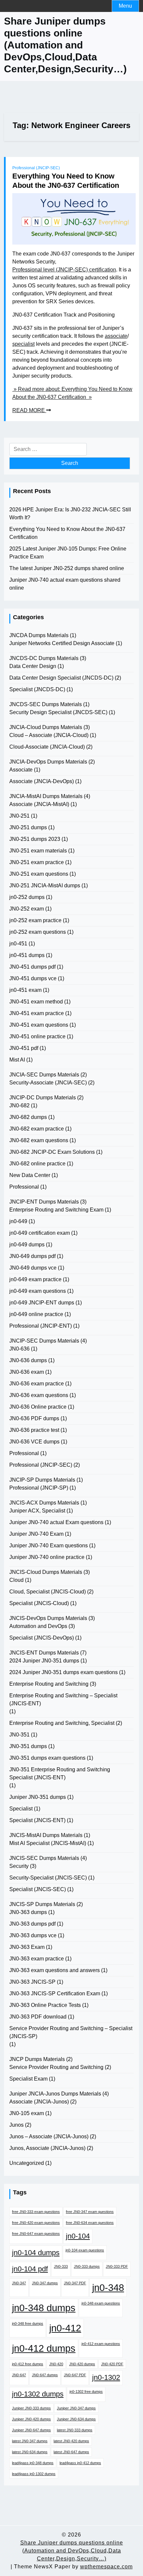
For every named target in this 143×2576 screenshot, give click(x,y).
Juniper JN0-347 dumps (76, 2408)
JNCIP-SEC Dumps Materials (44, 1341)
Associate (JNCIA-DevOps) (42, 781)
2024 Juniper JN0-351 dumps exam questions (64, 1672)
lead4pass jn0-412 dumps (80, 2463)
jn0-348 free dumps (28, 2323)
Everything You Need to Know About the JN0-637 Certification (66, 181)
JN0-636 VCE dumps (34, 1442)
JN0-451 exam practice (37, 1013)
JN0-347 (19, 2283)
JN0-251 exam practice (37, 862)
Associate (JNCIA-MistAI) (39, 804)
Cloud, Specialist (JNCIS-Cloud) (48, 1592)
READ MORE (29, 410)
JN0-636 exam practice (37, 1384)
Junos (16, 2125)
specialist (23, 344)
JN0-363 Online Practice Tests (45, 2005)
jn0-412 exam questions (101, 2344)
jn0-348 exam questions (101, 2303)
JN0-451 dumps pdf (32, 967)
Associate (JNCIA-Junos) (39, 2102)
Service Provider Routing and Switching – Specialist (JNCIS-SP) (71, 2032)
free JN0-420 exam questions (36, 2223)
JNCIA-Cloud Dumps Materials (46, 727)
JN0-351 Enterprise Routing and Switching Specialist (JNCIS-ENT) (60, 1773)
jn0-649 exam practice (35, 1279)
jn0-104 (78, 2236)
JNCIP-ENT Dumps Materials (44, 1202)
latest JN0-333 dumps (75, 2430)
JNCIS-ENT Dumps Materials (44, 1653)
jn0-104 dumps (36, 2253)
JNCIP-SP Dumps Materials (42, 1480)
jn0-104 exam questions (85, 2250)
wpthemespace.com (106, 2567)
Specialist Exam (28, 2079)
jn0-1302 (106, 2377)
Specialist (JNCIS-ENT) (37, 1820)
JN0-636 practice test (34, 1430)
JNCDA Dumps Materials (39, 635)
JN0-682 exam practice (37, 1129)
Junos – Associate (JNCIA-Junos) (49, 2136)
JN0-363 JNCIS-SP (32, 1982)
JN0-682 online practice (37, 1164)
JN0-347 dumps (45, 2283)
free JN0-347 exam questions (90, 2212)
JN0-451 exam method (36, 1002)
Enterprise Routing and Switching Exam (56, 1210)
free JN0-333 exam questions (36, 2212)
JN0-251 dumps (28, 827)
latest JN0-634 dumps (30, 2452)
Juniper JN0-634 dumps (76, 2419)
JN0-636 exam (27, 1372)
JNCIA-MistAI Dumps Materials (46, 796)
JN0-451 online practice (37, 1036)
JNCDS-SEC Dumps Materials (46, 704)
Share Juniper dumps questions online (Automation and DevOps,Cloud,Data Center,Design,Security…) (65, 45)
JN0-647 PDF (75, 2375)
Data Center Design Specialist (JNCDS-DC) (61, 678)
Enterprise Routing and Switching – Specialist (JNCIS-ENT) (63, 1699)
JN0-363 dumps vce (33, 1935)
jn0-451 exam (25, 990)
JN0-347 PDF (75, 2283)
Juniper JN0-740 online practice (47, 1557)
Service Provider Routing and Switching (56, 2067)
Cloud (16, 1580)
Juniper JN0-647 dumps (31, 2430)
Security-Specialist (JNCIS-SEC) (48, 1878)
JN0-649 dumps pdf (32, 1256)
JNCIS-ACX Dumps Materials (44, 1503)
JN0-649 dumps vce (33, 1268)
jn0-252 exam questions (38, 932)
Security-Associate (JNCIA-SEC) (48, 1083)
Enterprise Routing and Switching (49, 1684)
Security (19, 1866)
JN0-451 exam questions (39, 1025)
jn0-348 (108, 2287)
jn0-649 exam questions (38, 1291)
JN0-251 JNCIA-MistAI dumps (45, 885)
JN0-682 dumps (28, 1117)
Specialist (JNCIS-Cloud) (39, 1603)
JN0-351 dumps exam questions (47, 1758)
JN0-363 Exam (27, 1947)
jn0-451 (18, 944)
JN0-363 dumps (28, 1912)
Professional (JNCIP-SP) (39, 1488)
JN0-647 (19, 2375)
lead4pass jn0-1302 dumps (34, 2474)
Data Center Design (33, 666)
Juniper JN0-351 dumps (38, 1797)
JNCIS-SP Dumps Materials (42, 1904)
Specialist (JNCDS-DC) (37, 689)
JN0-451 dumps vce (33, 978)
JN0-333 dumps (87, 2266)
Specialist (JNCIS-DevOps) (42, 1638)
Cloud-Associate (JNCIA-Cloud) (47, 747)
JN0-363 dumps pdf (32, 1924)
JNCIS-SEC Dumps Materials (44, 1858)
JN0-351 (19, 1735)
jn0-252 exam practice (35, 920)
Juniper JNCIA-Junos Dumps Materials (55, 2094)
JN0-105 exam (27, 2113)
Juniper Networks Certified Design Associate (62, 643)
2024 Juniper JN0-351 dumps (44, 1661)
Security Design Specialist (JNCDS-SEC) (58, 712)
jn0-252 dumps (27, 897)
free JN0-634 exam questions (90, 2223)
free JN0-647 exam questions (36, 2234)
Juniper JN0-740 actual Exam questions (56, 1522)
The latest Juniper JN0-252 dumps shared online (67, 568)
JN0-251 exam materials (38, 851)
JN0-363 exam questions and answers (55, 1970)
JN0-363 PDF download (38, 2017)
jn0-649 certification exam (40, 1233)
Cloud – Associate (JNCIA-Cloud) (49, 735)
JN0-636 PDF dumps (34, 1418)
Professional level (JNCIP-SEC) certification (64, 270)
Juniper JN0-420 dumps (31, 2419)
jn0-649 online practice (36, 1314)
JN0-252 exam (27, 909)
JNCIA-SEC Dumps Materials (44, 1075)
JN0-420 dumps (82, 2364)
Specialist (21, 1809)
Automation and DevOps (38, 1626)
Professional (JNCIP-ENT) (41, 1326)
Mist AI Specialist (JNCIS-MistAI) (48, 1843)
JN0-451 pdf (24, 1048)
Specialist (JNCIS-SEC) (38, 1889)
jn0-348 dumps (44, 2308)
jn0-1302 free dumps (86, 2392)
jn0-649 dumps (27, 1245)
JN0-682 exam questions (39, 1140)
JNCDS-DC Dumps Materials (44, 658)
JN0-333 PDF (117, 2266)
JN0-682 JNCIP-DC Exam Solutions (52, 1152)
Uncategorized (27, 2163)
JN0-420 (56, 2364)
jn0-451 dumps (27, 955)
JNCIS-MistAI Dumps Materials (46, 1835)
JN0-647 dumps (45, 2375)
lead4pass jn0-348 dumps (33, 2463)
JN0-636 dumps (28, 1360)
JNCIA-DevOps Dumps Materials (48, 762)
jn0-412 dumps (44, 2348)
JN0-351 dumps (28, 1746)
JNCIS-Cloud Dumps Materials (46, 1572)
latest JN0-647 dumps (71, 2452)
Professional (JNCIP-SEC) (36, 168)
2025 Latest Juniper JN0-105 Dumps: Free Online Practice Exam (68, 553)
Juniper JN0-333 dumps (31, 2408)
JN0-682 (19, 1105)
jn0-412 (65, 2328)
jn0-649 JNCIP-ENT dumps (42, 1303)
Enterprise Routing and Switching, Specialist (62, 1723)
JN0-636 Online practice (38, 1407)
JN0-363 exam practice (37, 1959)
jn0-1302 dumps (38, 2394)
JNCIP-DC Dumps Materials (43, 1098)
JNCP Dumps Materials (37, 2059)
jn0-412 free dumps (28, 2364)
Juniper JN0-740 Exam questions (49, 1546)
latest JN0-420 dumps (71, 2441)
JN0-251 (19, 816)
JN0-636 (19, 1349)
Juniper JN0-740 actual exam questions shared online (65, 584)
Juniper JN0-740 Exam (36, 1534)
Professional (24, 1187)
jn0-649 (18, 1221)
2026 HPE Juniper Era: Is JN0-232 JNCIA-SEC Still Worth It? (70, 514)
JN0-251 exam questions (39, 874)
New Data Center (30, 1175)
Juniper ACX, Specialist (37, 1511)
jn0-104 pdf (30, 2269)
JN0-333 (61, 2266)
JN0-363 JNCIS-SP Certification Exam (55, 1993)
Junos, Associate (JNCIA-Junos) (47, 2148)
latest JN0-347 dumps (30, 2441)
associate (116, 336)
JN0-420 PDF (112, 2364)
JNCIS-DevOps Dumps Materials (48, 1618)
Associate (21, 770)
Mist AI (17, 1060)
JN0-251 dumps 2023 (35, 839)
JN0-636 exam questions (39, 1395)
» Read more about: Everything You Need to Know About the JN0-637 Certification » (72, 393)
